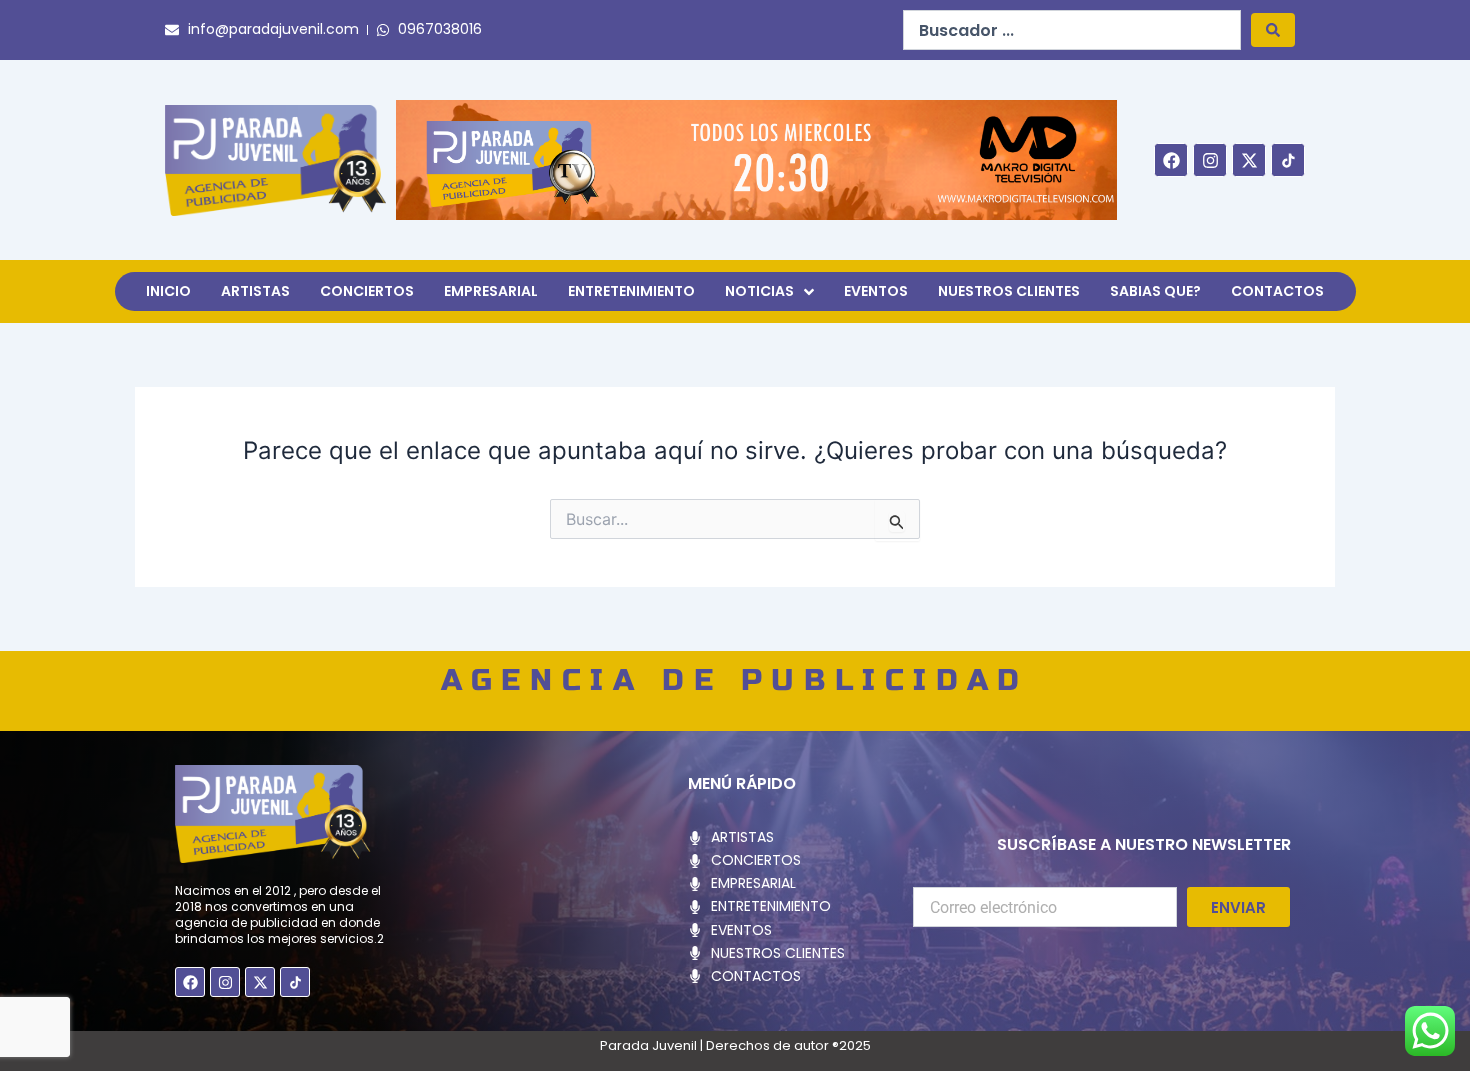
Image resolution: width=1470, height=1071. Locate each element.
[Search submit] (1273, 30)
